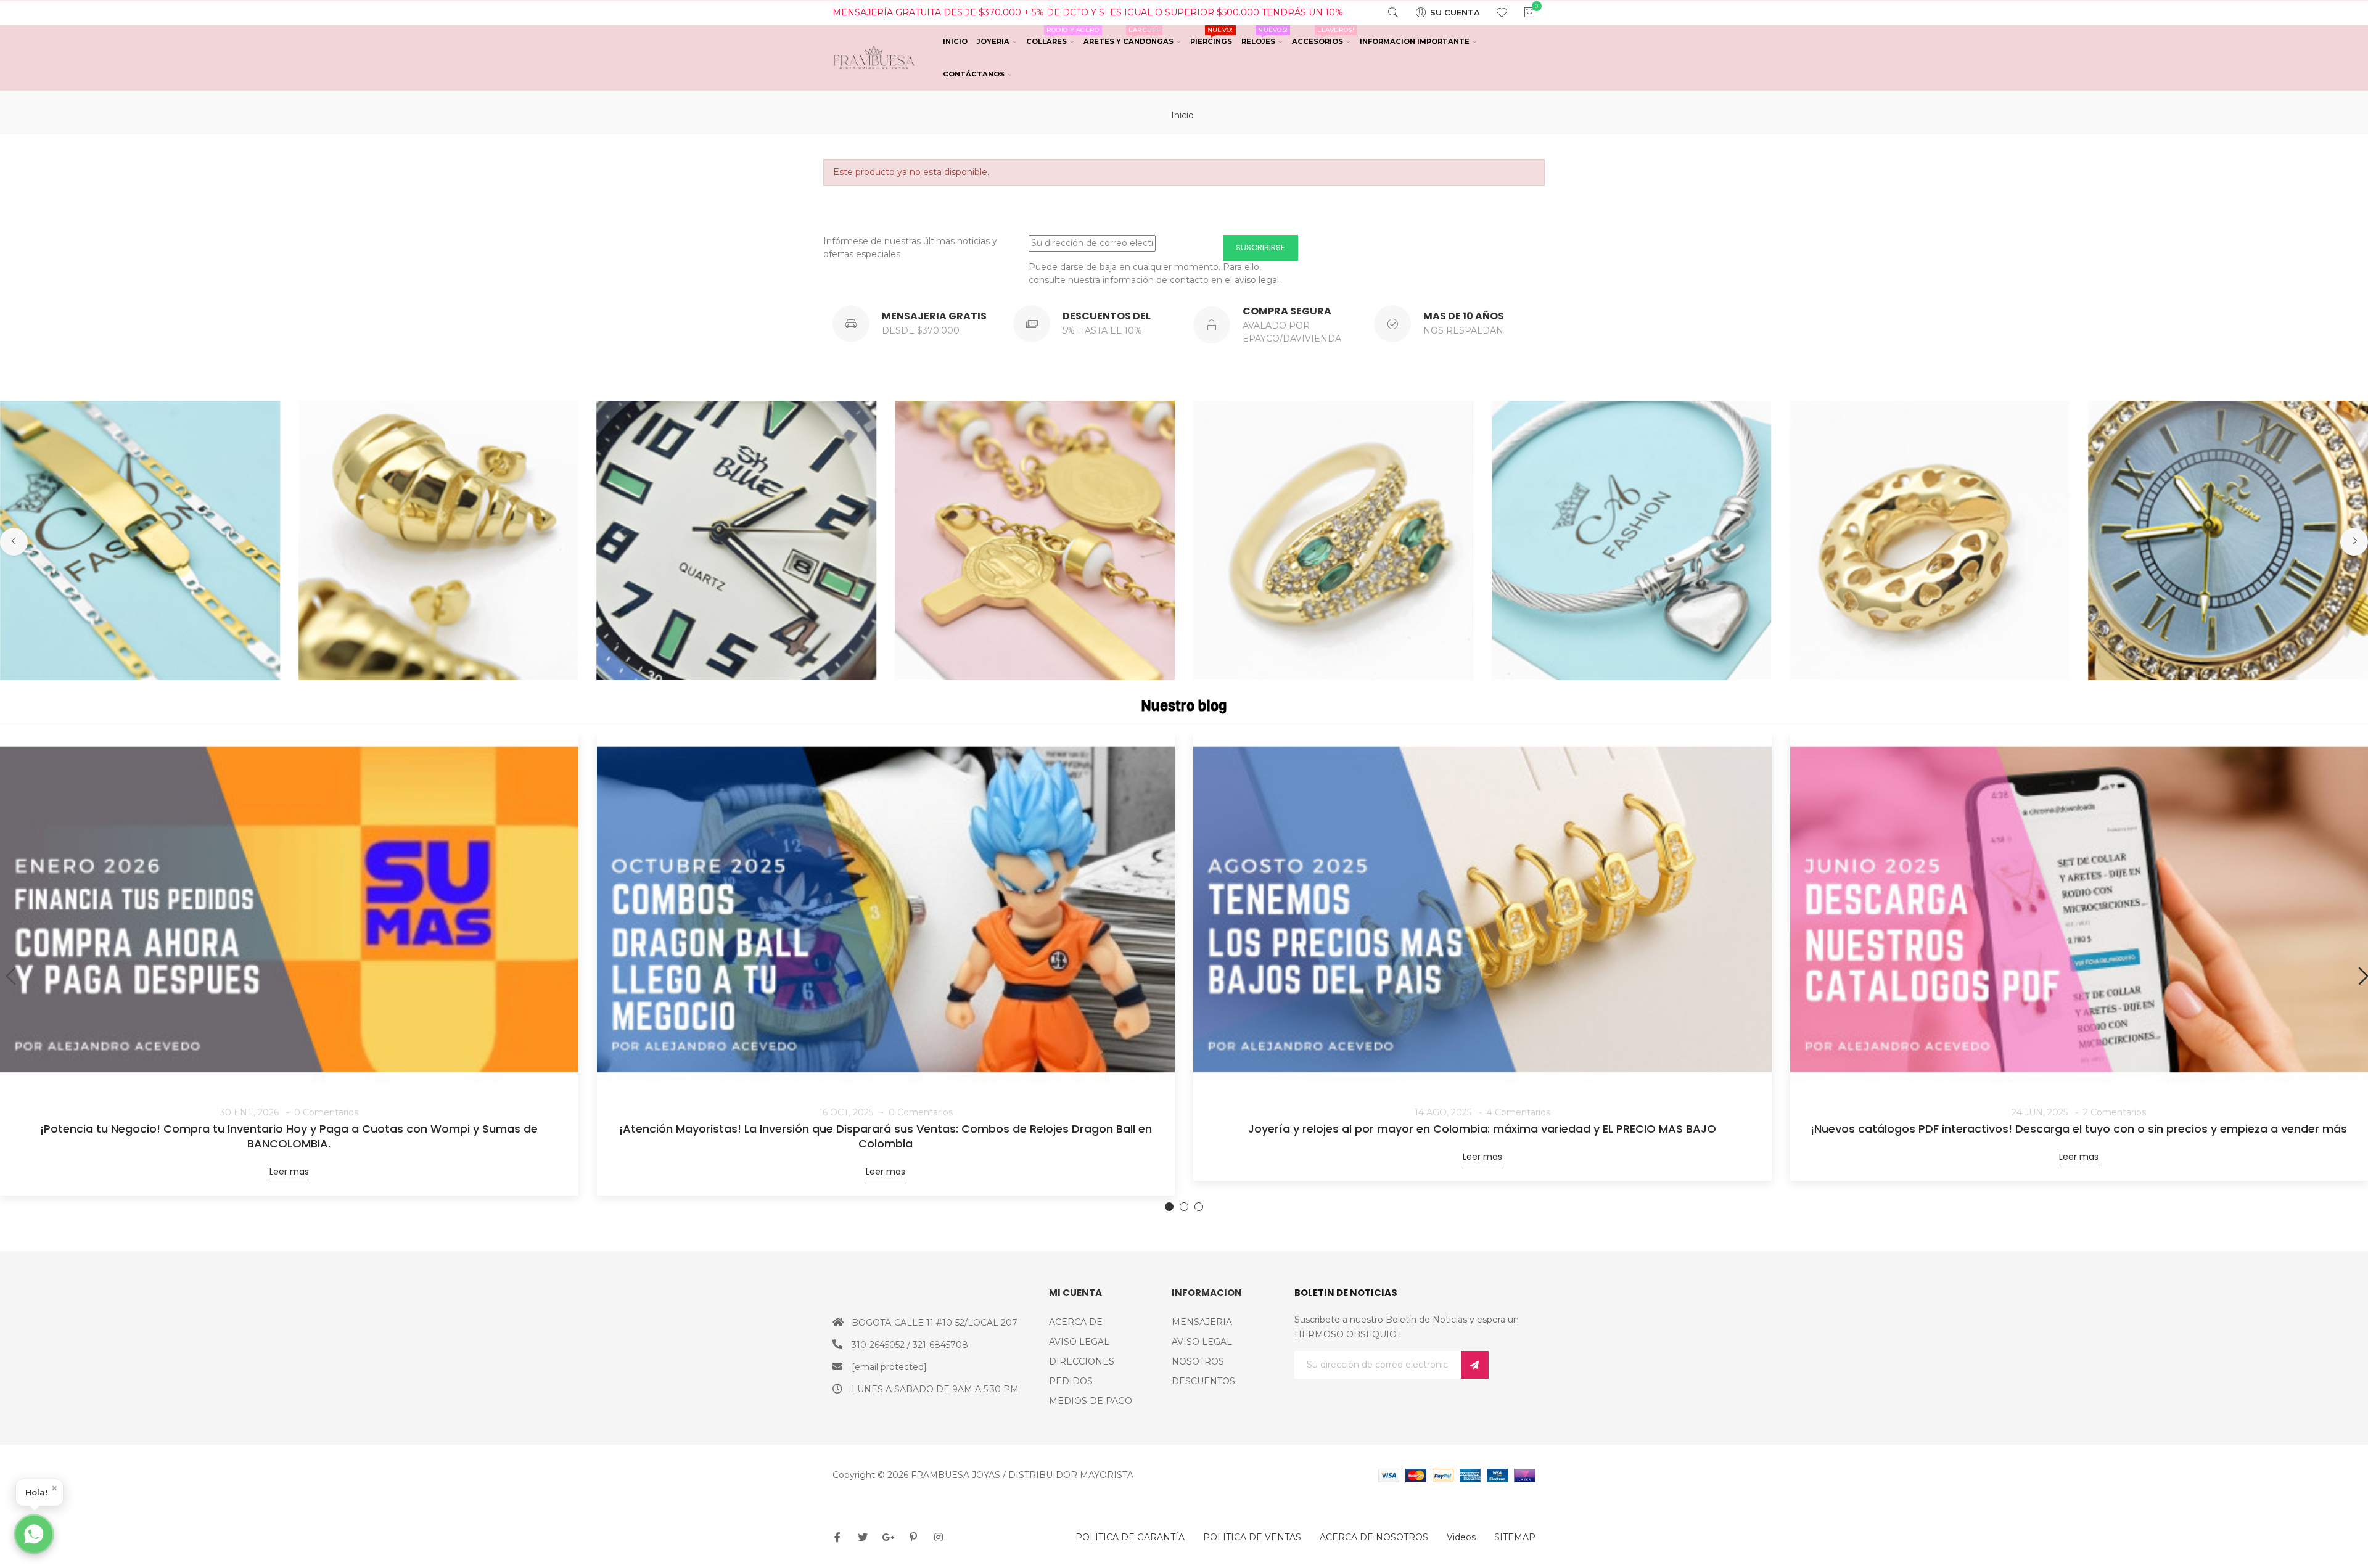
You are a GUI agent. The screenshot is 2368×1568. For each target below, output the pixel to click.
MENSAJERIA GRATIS (934, 316)
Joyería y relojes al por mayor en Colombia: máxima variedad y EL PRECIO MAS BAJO (1482, 1129)
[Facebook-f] (837, 1537)
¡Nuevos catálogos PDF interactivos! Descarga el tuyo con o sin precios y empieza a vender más (2079, 1129)
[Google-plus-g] (888, 1537)
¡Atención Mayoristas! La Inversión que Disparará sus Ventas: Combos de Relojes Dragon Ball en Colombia (886, 1136)
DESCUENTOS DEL (1107, 316)
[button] (14, 542)
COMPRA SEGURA (1287, 311)
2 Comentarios (2115, 1112)
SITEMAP (1515, 1537)
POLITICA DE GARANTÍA (1130, 1537)
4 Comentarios (1519, 1112)
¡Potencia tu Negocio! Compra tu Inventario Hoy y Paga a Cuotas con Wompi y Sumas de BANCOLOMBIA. (289, 1136)
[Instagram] (939, 1537)
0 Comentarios (326, 1112)
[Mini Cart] (1522, 12)
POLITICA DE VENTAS (1252, 1537)
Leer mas (289, 1172)
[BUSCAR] (1385, 12)
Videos (1461, 1537)
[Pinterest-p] (913, 1537)
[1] (1475, 1365)
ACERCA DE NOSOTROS (1374, 1537)
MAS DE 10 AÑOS (1464, 316)
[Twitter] (863, 1537)
